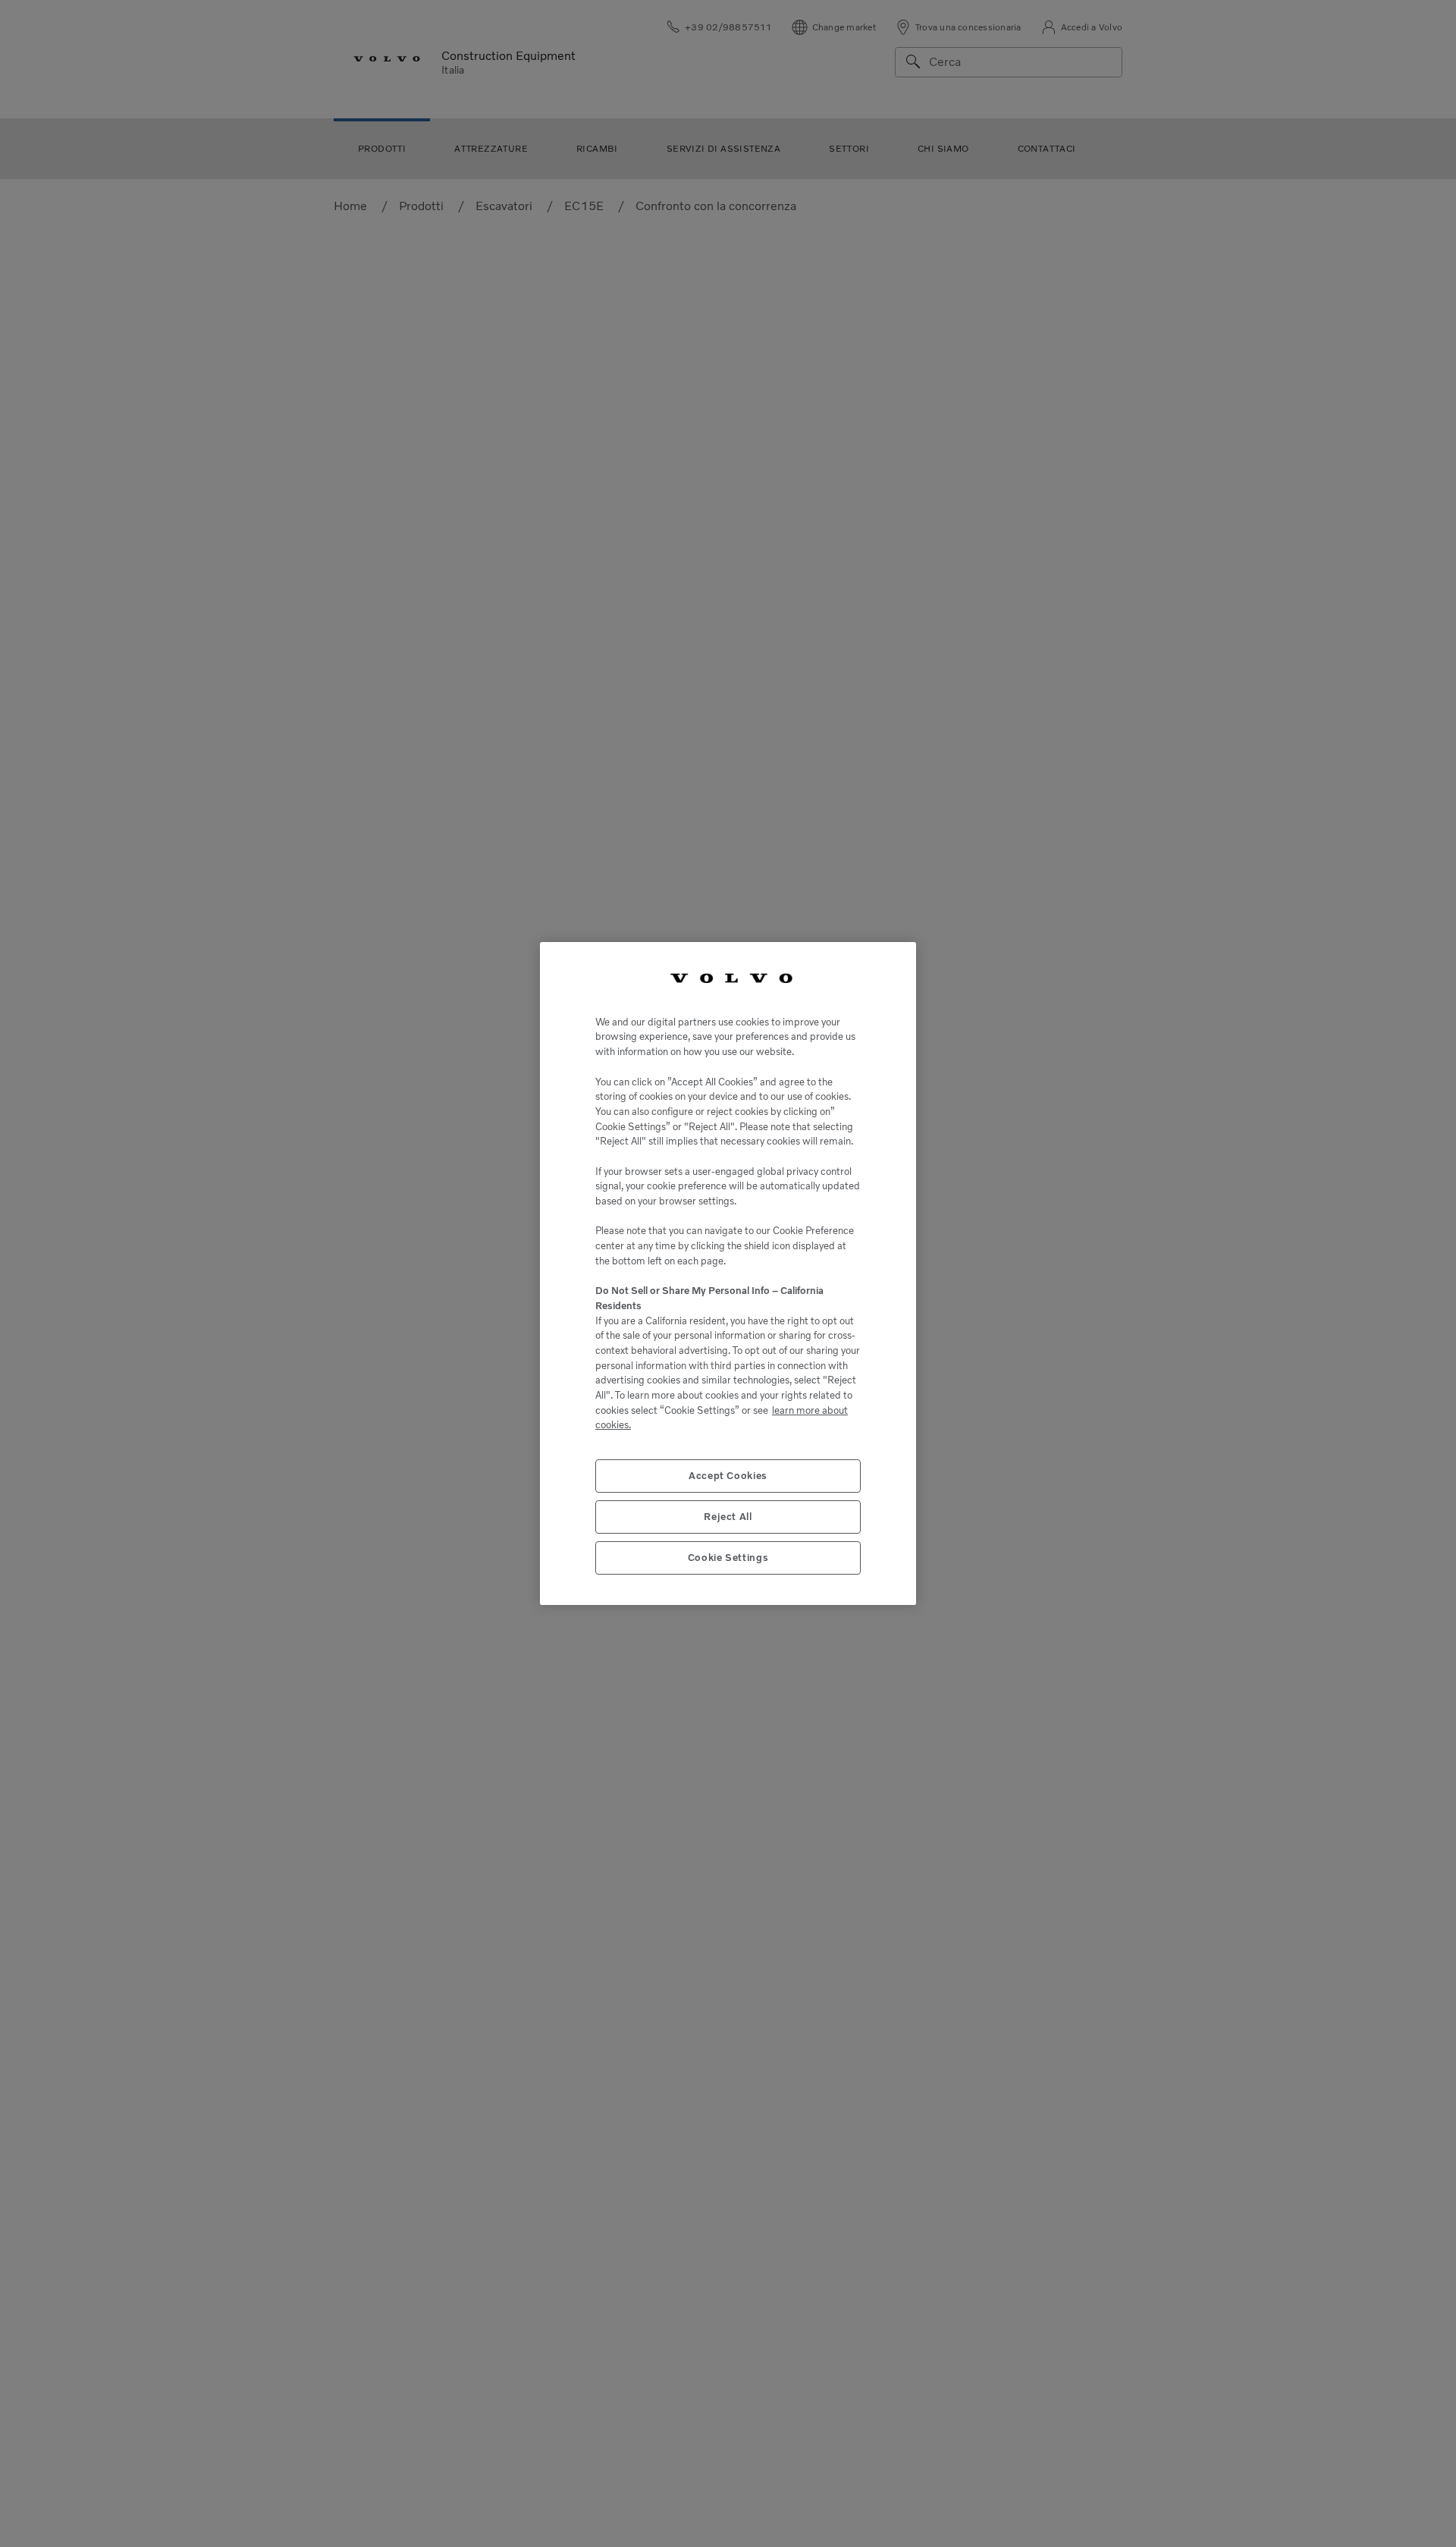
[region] (728, 1273)
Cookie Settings (728, 1558)
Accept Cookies (728, 1476)
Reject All (728, 1517)
